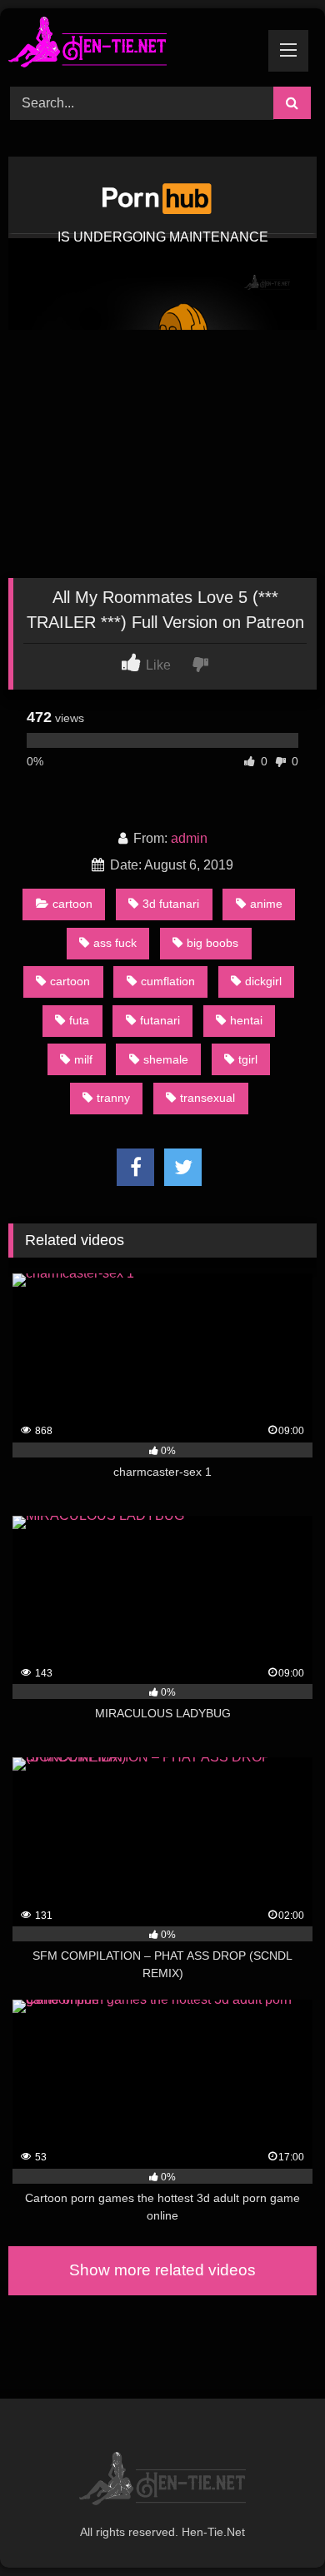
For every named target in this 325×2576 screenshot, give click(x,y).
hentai (246, 1020)
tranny (113, 1098)
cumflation (168, 981)
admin (189, 838)
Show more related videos (162, 2270)
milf (83, 1059)
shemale (166, 1059)
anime (266, 904)
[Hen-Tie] (133, 45)
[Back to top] (273, 2526)
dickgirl (263, 981)
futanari (160, 1020)
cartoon (72, 904)
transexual (207, 1098)
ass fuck (115, 943)
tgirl (248, 1059)
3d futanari (171, 904)
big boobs (212, 943)
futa (79, 1020)
